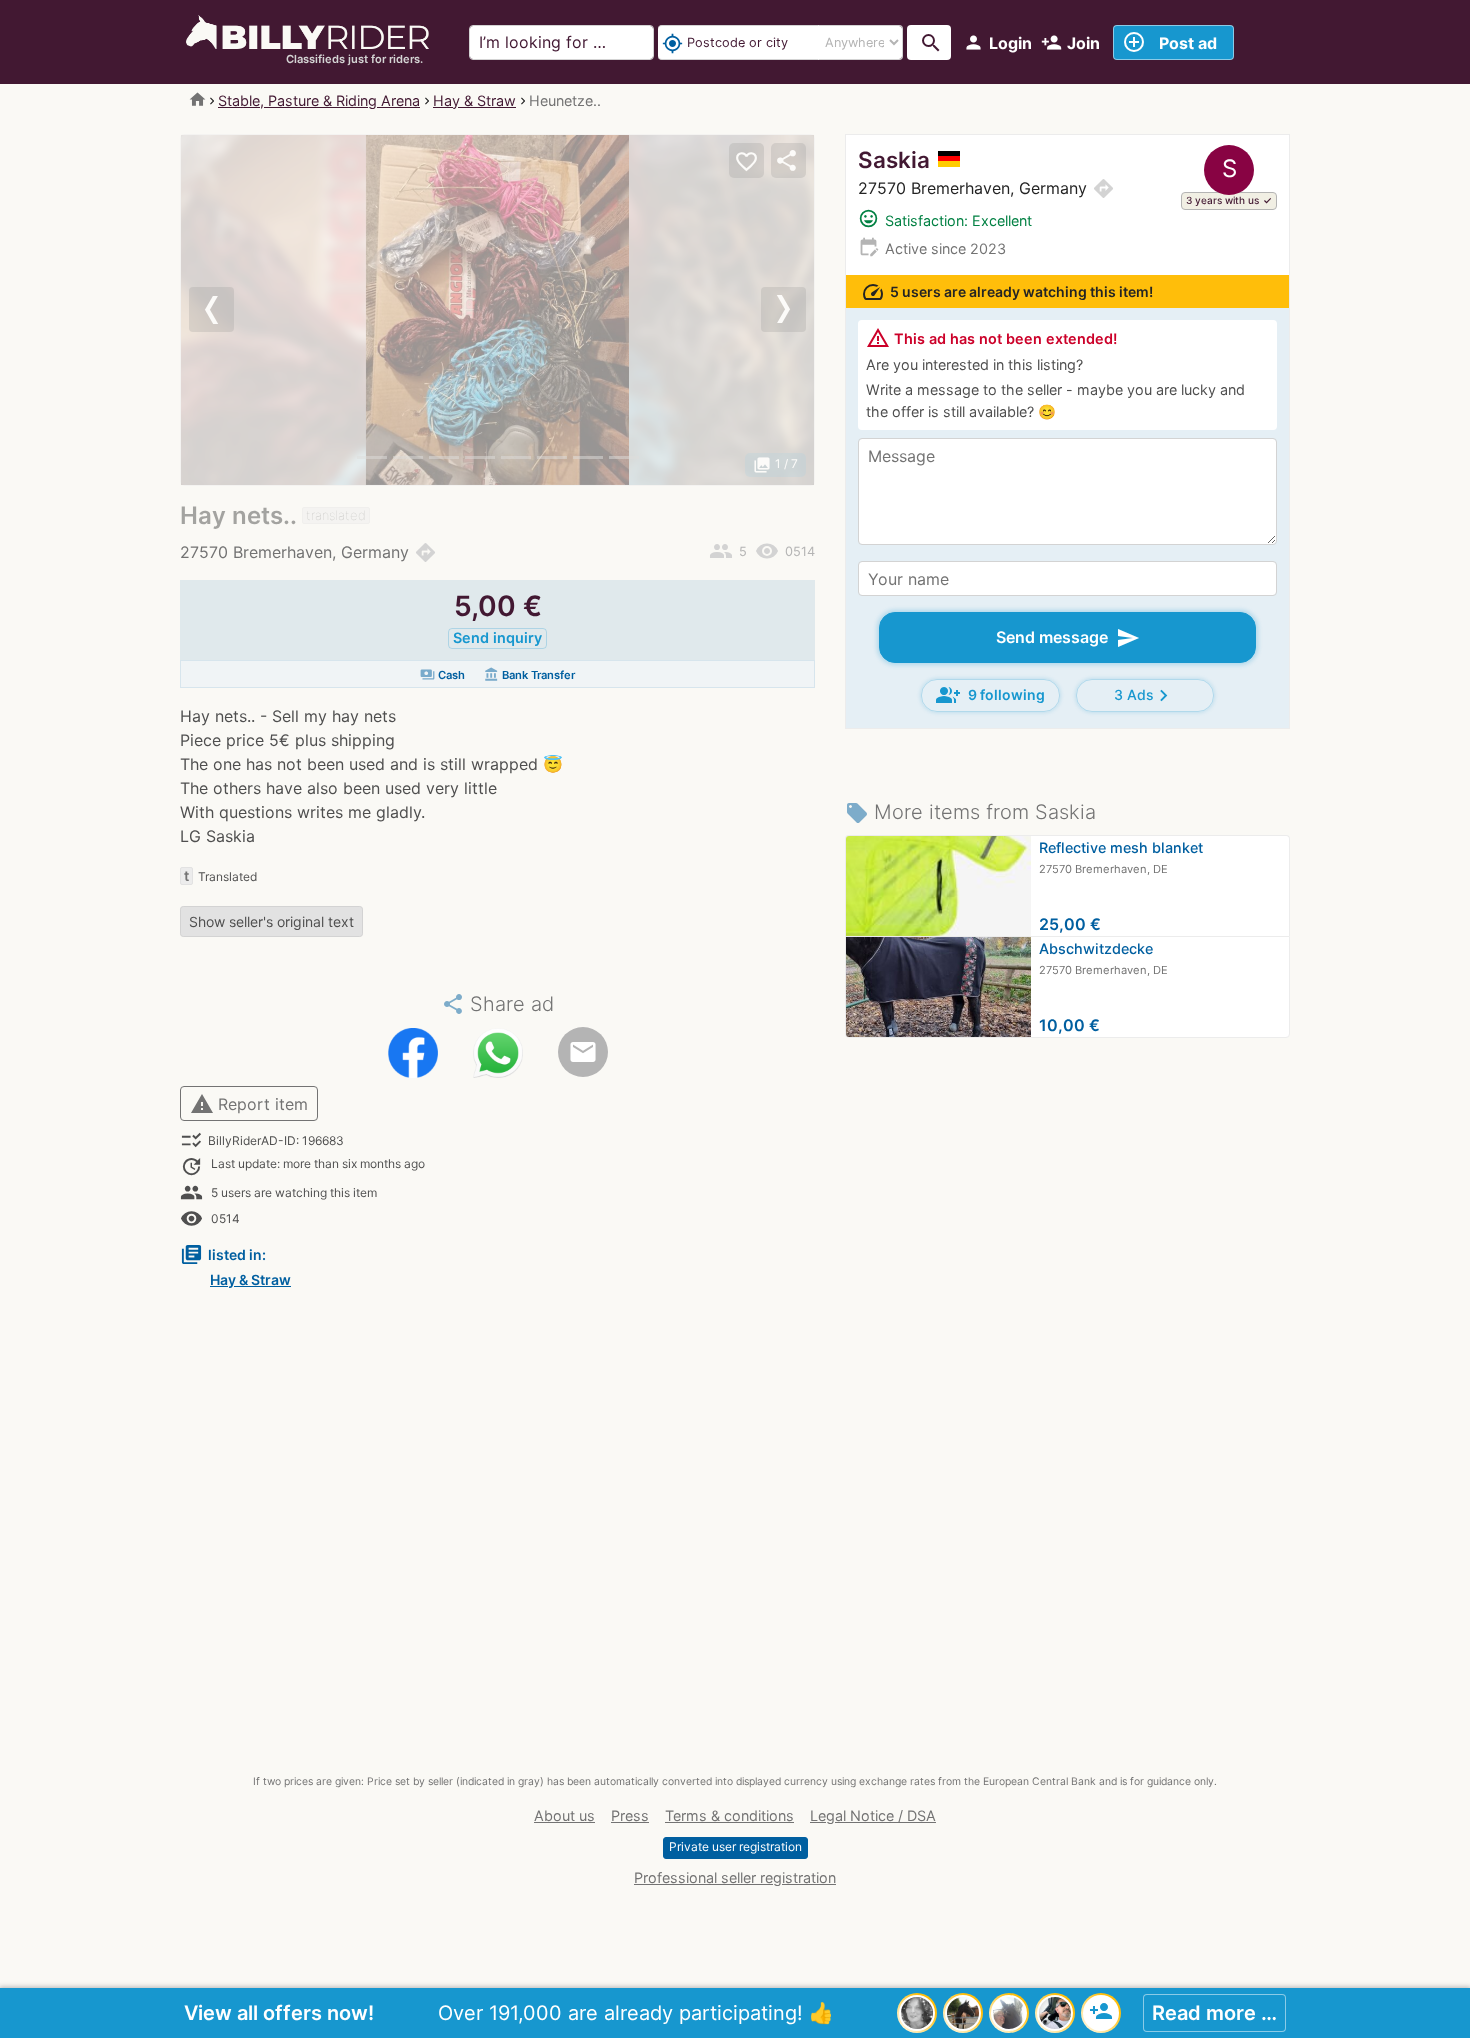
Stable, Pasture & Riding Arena (319, 100)
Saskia (894, 159)
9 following (990, 695)
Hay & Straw (474, 100)
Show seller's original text (271, 921)
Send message (1068, 638)
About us (564, 1815)
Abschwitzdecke (1096, 948)
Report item (249, 1104)
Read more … (1214, 2013)
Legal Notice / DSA (873, 1815)
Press (630, 1815)
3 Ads (1144, 695)
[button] (228, 310)
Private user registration (735, 1846)
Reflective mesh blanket (1121, 847)
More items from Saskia (970, 812)
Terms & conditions (729, 1815)
